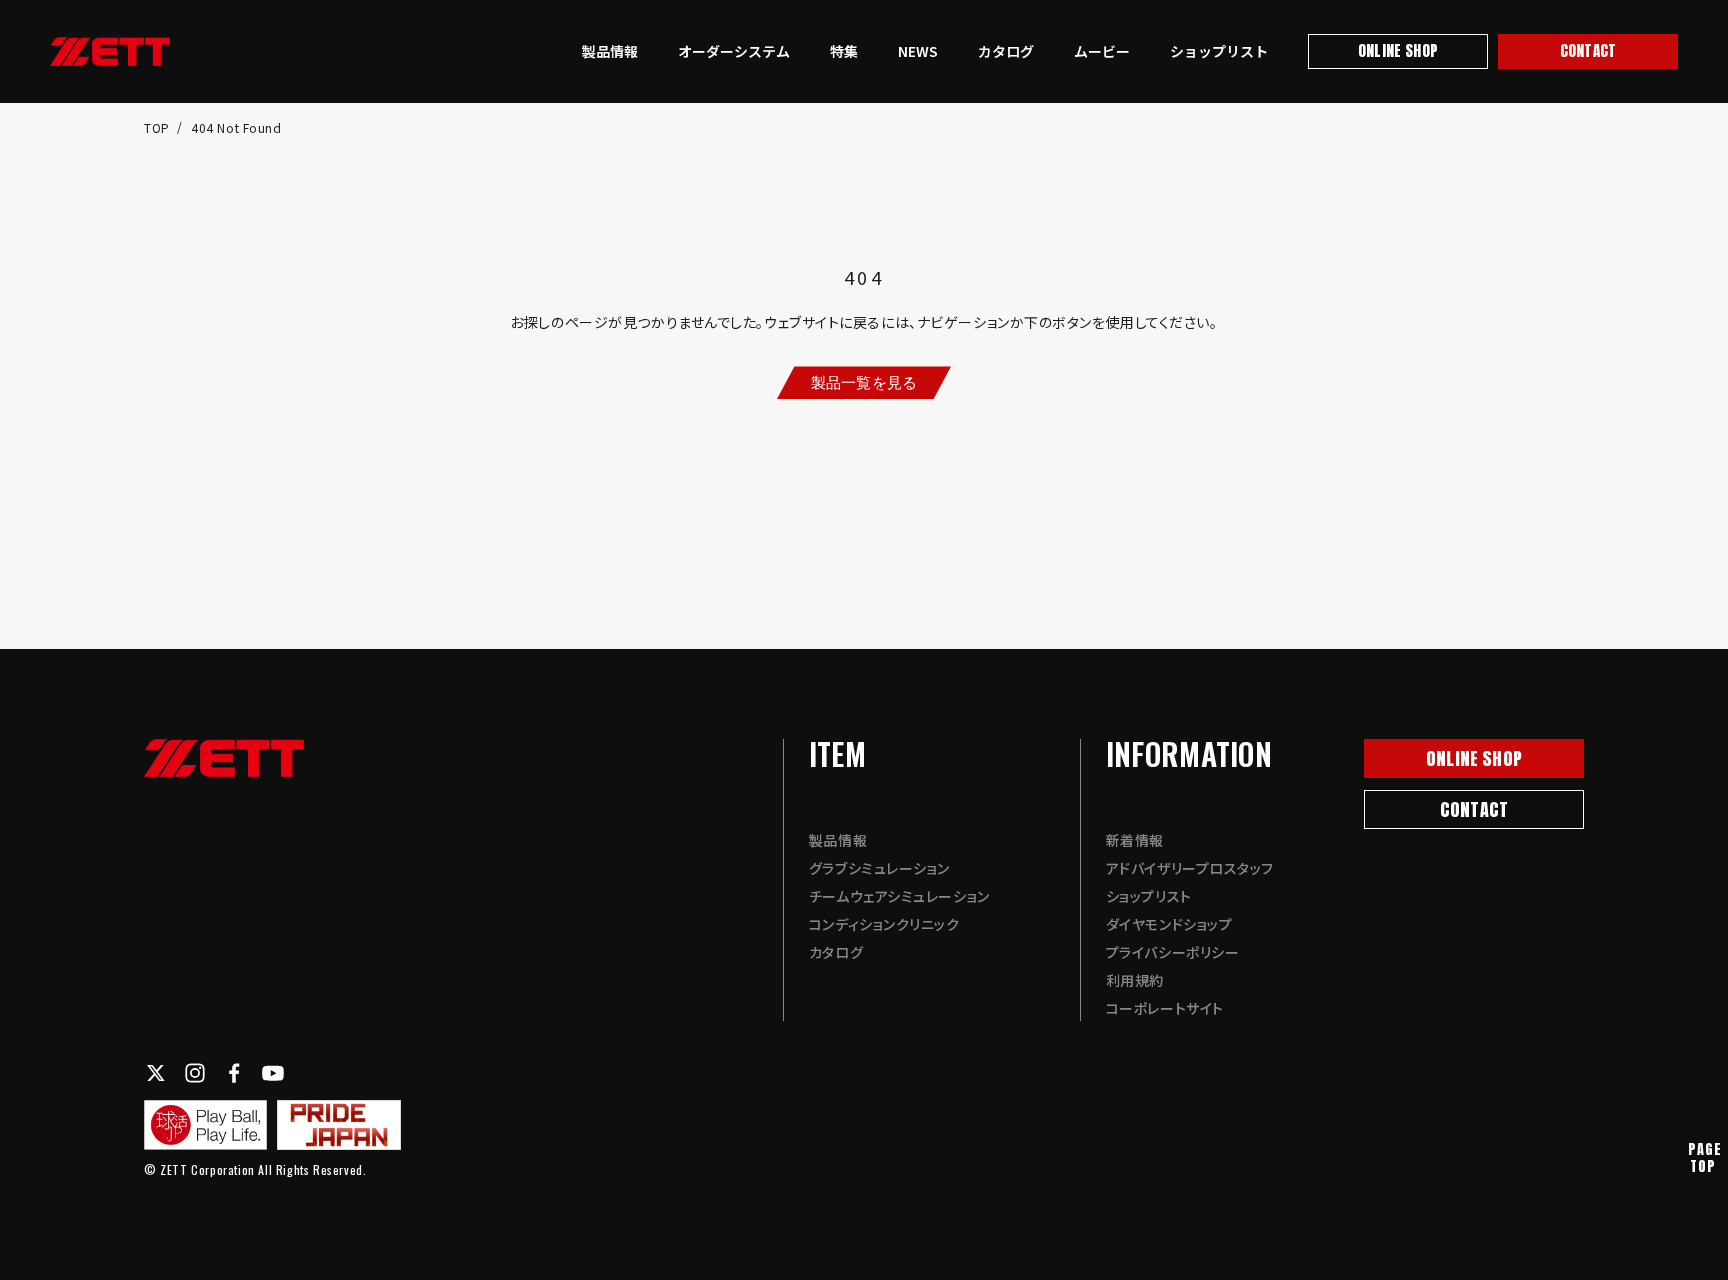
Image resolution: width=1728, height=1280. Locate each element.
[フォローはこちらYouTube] (273, 1073)
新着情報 (1135, 840)
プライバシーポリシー (1173, 952)
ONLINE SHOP (1398, 50)
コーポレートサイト (1165, 1008)
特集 (844, 51)
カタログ (1006, 51)
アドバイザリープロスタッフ (1190, 868)
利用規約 (1135, 980)
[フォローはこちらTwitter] (156, 1073)
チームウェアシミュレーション (899, 896)
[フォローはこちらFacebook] (234, 1073)
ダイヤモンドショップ (1169, 924)
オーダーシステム (734, 51)
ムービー (1102, 51)
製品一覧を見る (864, 381)
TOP (158, 127)
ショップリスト (1219, 51)
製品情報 (610, 51)
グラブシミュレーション (879, 868)
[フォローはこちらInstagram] (195, 1073)
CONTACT (1588, 50)
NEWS (918, 51)
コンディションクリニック (884, 924)
